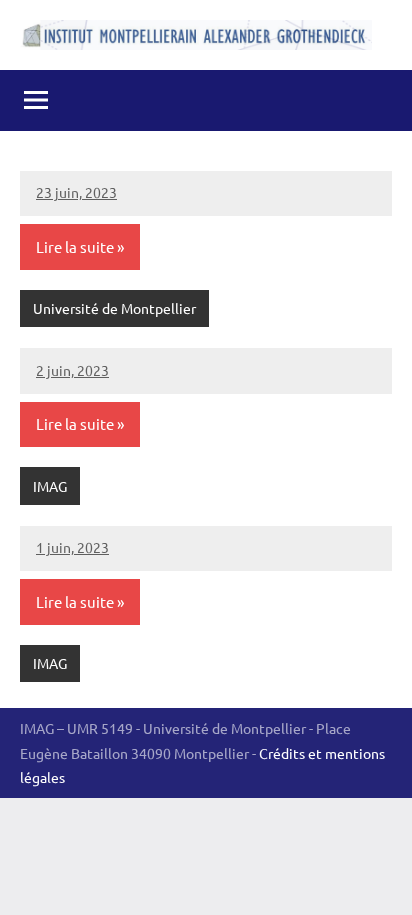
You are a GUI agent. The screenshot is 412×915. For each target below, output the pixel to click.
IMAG (50, 486)
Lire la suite (75, 246)
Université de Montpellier (114, 308)
